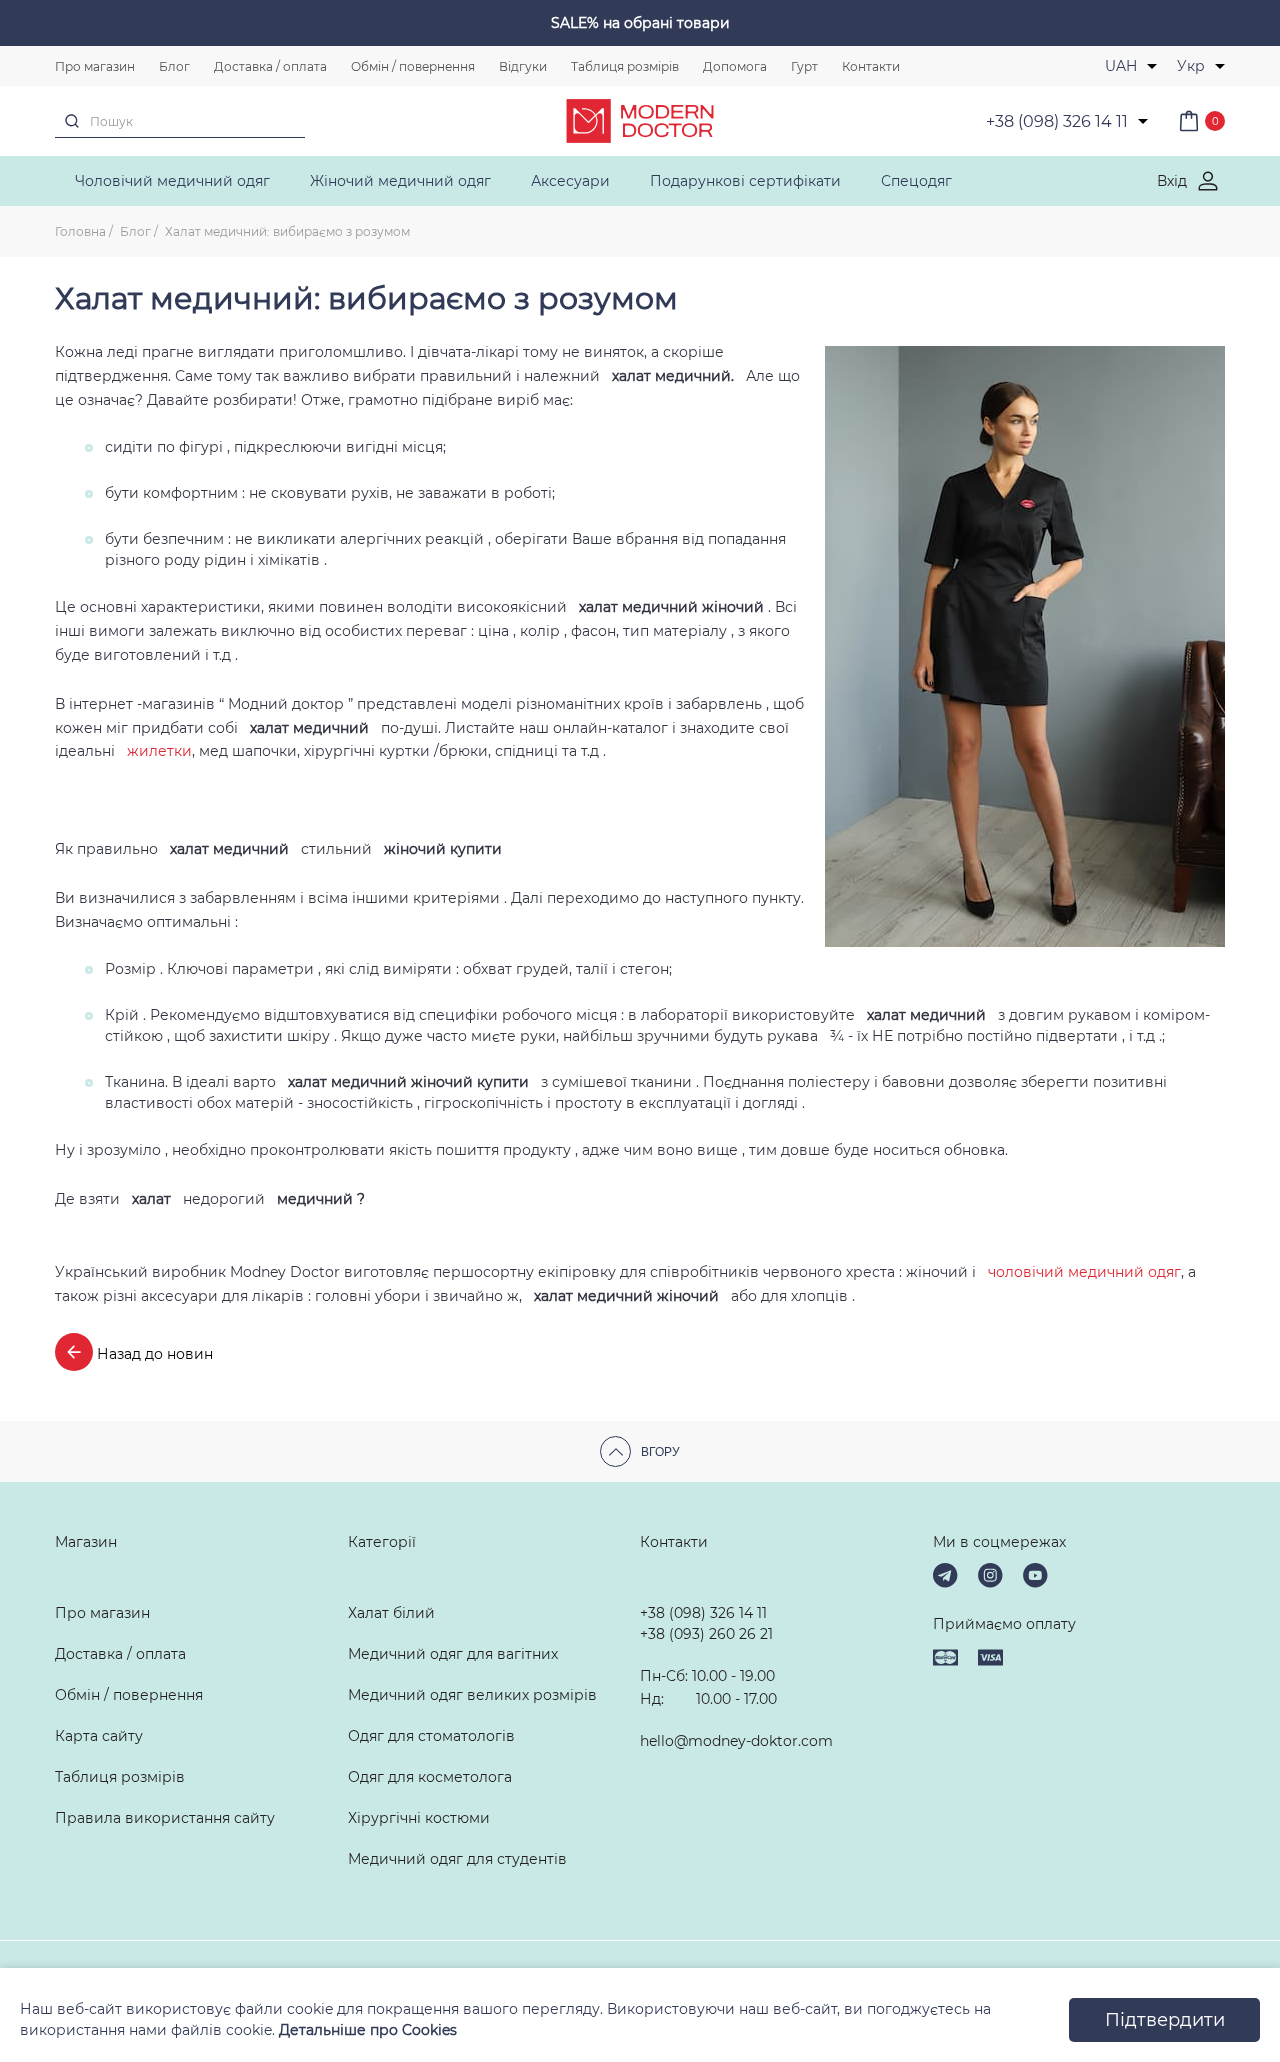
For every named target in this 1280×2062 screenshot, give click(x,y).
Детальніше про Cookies (368, 2030)
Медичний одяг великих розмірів (472, 1695)
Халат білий (391, 1613)
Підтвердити (1165, 2020)
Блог (174, 66)
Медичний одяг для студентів (457, 1859)
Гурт (804, 66)
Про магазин (95, 66)
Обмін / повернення (413, 66)
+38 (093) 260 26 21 (706, 1634)
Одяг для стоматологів (431, 1736)
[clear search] (296, 120)
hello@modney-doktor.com (736, 1741)
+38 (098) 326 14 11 (703, 1613)
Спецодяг (916, 181)
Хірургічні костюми (419, 1818)
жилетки (159, 751)
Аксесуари (570, 181)
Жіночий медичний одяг (400, 181)
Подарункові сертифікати (745, 181)
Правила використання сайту (165, 1818)
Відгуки (523, 66)
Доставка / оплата (270, 66)
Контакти (871, 66)
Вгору (660, 1452)
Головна (80, 231)
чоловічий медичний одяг (1084, 1272)
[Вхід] (1208, 181)
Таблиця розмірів (625, 66)
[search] (72, 121)
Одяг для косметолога (430, 1777)
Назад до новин (153, 1354)
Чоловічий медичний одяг (172, 181)
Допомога (735, 66)
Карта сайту (99, 1736)
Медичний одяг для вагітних (453, 1654)
